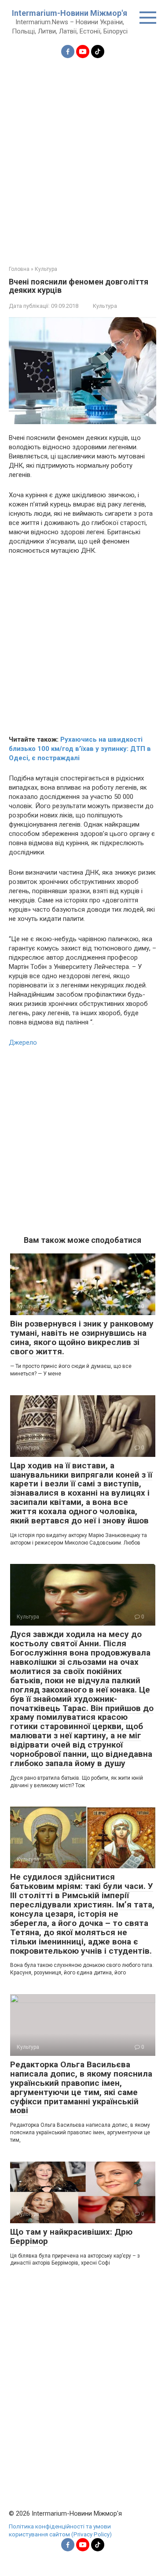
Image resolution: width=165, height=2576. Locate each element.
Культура (105, 306)
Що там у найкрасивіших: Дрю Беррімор (71, 2236)
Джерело (23, 1042)
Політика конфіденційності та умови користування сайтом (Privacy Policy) (60, 2530)
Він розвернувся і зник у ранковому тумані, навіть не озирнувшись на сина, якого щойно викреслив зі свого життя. (82, 1338)
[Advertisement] (82, 157)
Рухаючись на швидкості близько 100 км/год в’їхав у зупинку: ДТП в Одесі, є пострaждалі (80, 749)
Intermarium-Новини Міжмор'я (70, 13)
